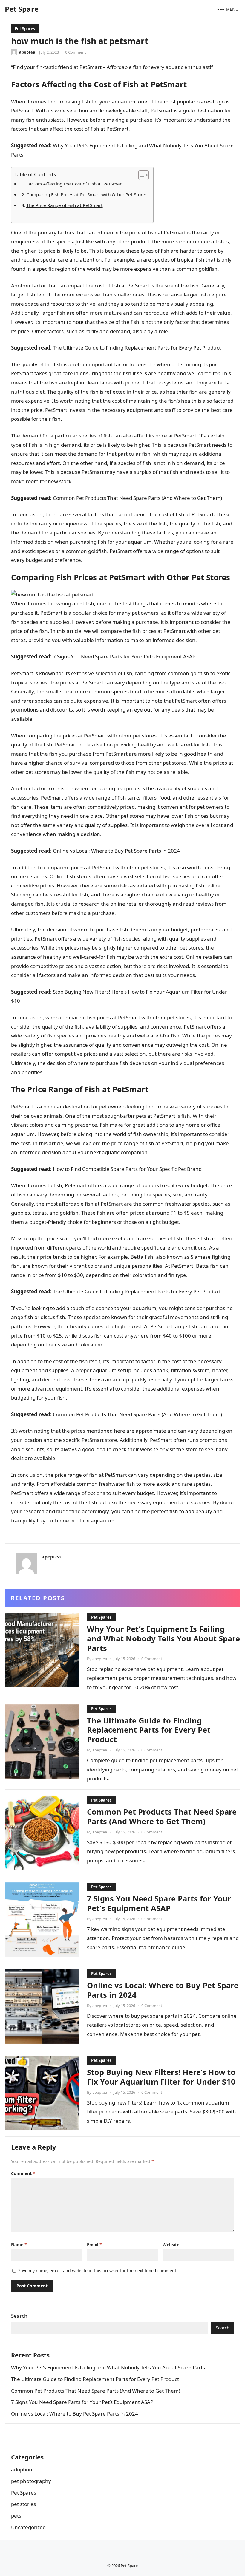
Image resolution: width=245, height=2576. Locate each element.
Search (19, 2316)
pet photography (31, 2481)
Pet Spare (22, 9)
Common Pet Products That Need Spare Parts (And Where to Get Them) (137, 498)
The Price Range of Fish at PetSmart (65, 205)
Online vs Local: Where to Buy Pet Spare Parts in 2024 (116, 851)
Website (171, 2245)
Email (94, 2245)
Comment (23, 2173)
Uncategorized (28, 2527)
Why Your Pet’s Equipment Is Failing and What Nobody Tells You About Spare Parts (163, 1638)
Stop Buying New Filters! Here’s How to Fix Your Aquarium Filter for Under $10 (161, 2077)
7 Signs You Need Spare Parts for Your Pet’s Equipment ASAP (159, 1903)
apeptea (27, 52)
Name (19, 2245)
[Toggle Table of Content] (141, 175)
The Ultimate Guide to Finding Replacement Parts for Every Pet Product (137, 348)
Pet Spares (25, 29)
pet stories (23, 2504)
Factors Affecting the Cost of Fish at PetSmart (75, 184)
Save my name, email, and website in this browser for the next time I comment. (98, 2270)
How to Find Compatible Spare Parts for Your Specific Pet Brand (127, 1169)
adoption (22, 2469)
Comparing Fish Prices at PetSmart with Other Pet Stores (87, 194)
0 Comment (76, 52)
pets (16, 2516)
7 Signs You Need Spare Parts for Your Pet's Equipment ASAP (124, 657)
